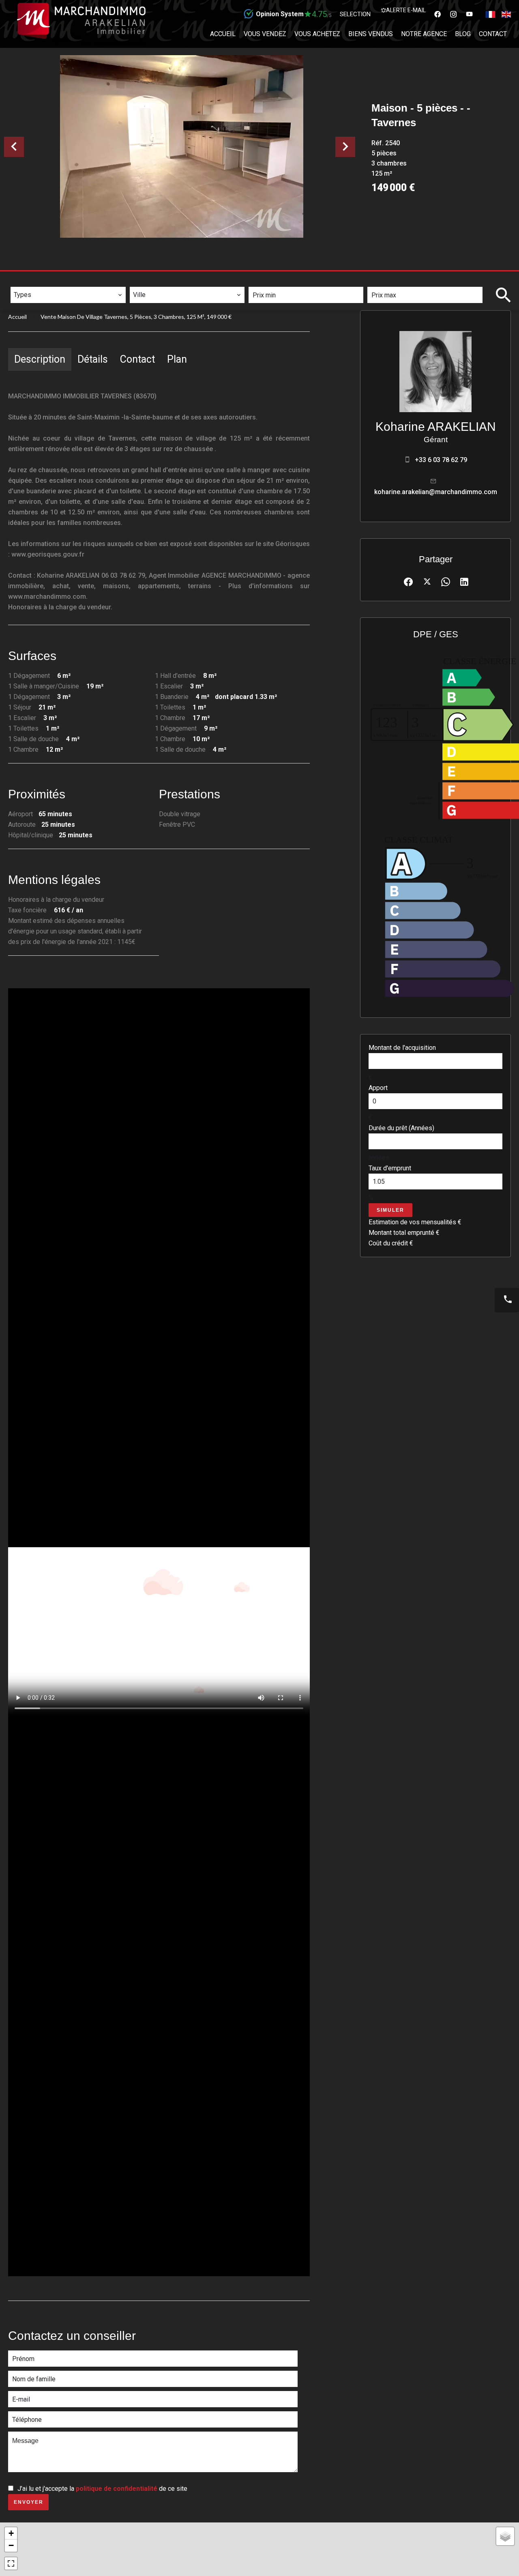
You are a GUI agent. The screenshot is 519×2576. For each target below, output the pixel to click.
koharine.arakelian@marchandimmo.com (436, 492)
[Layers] (505, 2536)
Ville (142, 281)
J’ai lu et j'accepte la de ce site (102, 2489)
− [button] (11, 2545)
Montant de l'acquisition (402, 1048)
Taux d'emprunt (390, 1168)
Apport (378, 1088)
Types (23, 281)
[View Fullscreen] (11, 2563)
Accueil (17, 317)
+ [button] (11, 2533)
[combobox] (68, 295)
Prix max (385, 281)
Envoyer (29, 2502)
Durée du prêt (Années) (401, 1128)
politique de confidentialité (117, 2489)
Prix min (266, 281)
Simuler (390, 1210)
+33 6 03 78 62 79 (441, 460)
